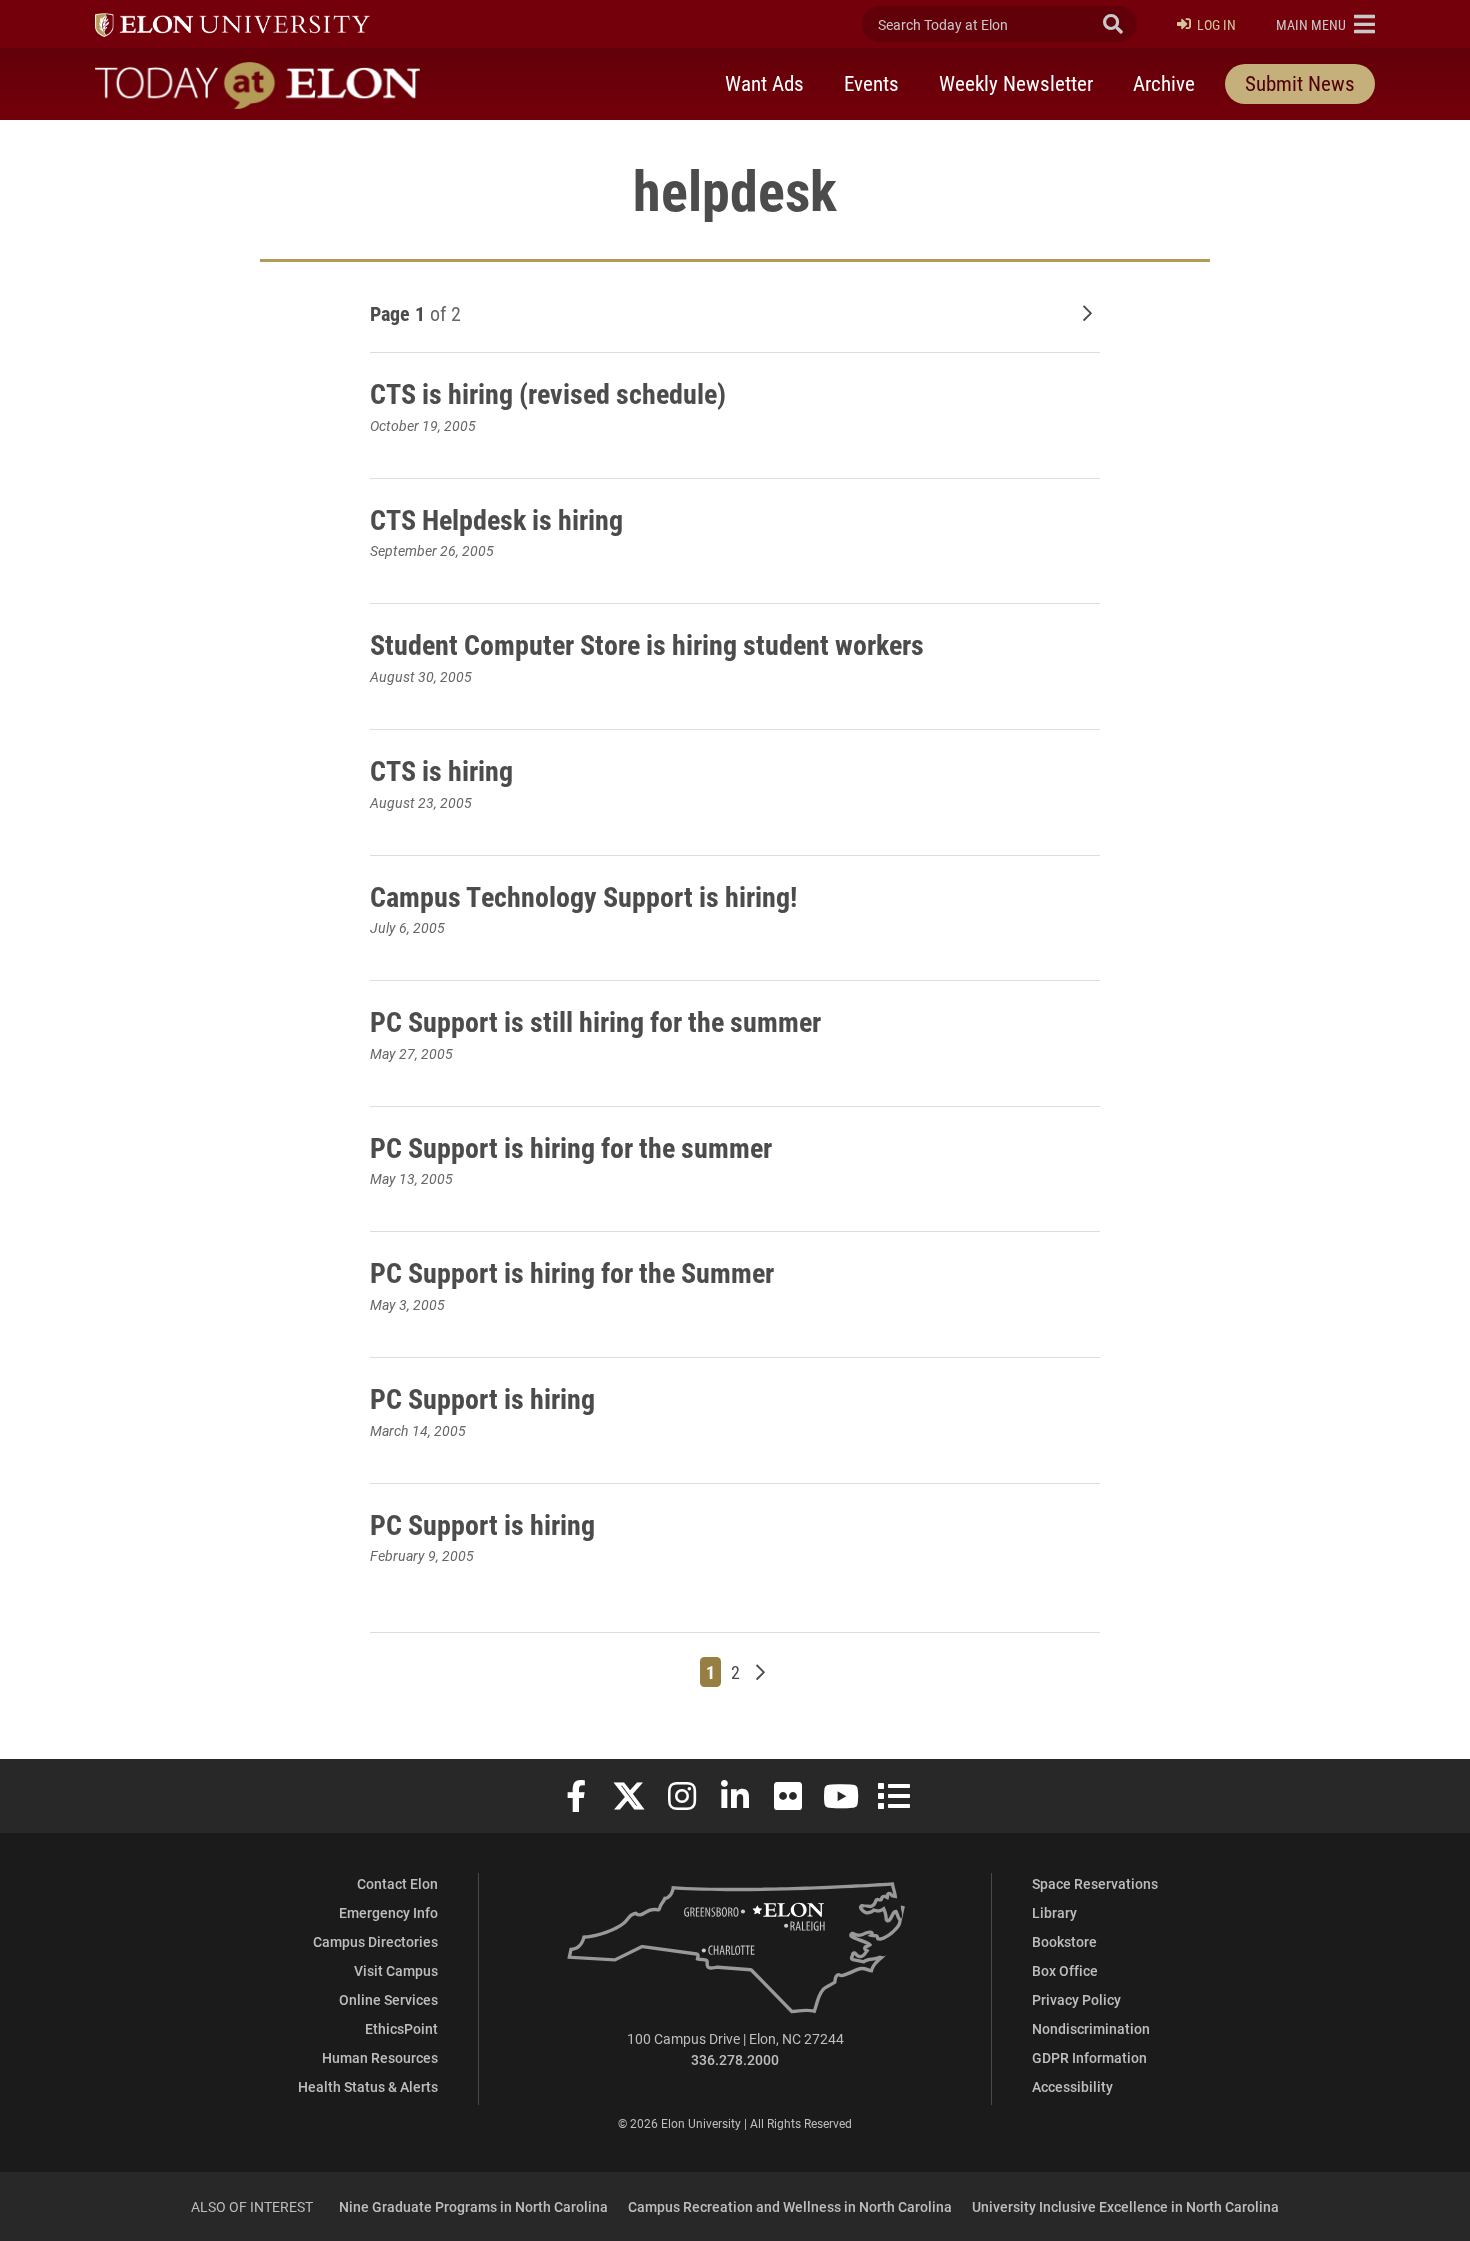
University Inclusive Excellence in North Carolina (1125, 2206)
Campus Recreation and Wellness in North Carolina (790, 2206)
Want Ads (764, 83)
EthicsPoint (401, 2028)
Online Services (388, 1999)
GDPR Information (1089, 2057)
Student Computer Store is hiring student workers (647, 644)
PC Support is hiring (482, 1398)
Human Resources (380, 2057)
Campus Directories (375, 1941)
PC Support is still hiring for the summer (595, 1021)
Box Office (1065, 1970)
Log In (1216, 24)
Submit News (1300, 83)
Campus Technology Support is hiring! (583, 896)
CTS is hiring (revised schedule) (548, 393)
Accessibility (1072, 2086)
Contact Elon (397, 1883)
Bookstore (1064, 1941)
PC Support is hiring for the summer (571, 1147)
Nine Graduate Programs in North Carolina (473, 2206)
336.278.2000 (735, 2059)
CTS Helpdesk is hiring (496, 519)
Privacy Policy (1076, 1999)
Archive (1164, 83)
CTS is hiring (441, 770)
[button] (1325, 24)
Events (871, 83)
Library (1054, 1912)
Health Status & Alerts (368, 2086)
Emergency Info (388, 1912)
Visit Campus (396, 1970)
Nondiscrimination (1091, 2028)
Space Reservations (1095, 1883)
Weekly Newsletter (1016, 83)
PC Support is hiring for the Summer (572, 1272)
